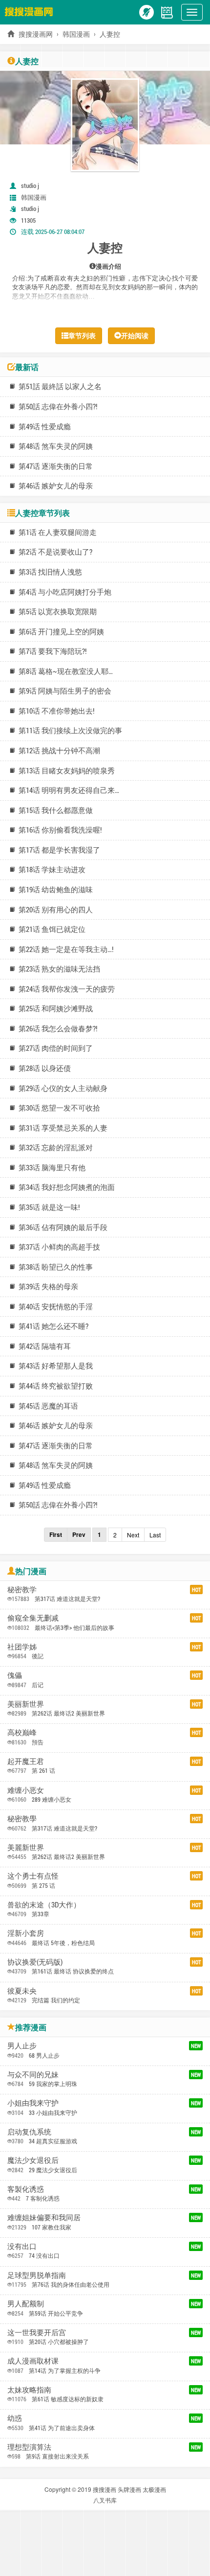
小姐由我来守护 (33, 2103)
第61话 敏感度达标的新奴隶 (68, 2399)
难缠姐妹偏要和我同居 (44, 2217)
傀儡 (15, 1675)
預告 (38, 1742)
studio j (30, 186)
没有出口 (22, 2246)
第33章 (41, 1914)
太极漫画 (154, 2489)
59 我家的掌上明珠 (53, 2084)
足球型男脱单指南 (37, 2275)
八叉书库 (105, 2500)
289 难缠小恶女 (52, 1799)
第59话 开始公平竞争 (56, 2313)
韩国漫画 (76, 34)
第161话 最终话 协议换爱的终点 (73, 1971)
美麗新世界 (26, 1847)
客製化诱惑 (26, 2189)
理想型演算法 (29, 2447)
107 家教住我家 (52, 2227)
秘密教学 (22, 1589)
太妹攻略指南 (29, 2390)
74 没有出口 (44, 2255)
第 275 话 (43, 1885)
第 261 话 (43, 1770)
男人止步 (22, 2045)
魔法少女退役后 (33, 2160)
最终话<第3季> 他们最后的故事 (74, 1627)
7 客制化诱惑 (43, 2198)
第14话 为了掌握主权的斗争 (65, 2370)
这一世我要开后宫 (37, 2332)
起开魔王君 (26, 1761)
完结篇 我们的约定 (56, 2000)
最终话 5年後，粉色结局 (63, 1943)
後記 (38, 1656)
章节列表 (82, 336)
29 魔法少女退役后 (53, 2170)
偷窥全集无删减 (33, 1618)
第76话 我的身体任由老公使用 (71, 2284)
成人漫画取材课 (33, 2361)
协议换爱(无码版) (35, 1962)
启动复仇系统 (29, 2132)
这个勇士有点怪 (33, 1876)
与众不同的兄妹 (33, 2074)
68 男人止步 (44, 2055)
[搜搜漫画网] (31, 11)
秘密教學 (22, 1818)
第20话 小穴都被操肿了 (59, 2342)
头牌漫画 (129, 2489)
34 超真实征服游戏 (53, 2141)
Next (133, 1535)
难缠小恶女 (26, 1790)
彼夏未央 (22, 1991)
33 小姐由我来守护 (53, 2112)
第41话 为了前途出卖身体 (62, 2428)
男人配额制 (26, 2303)
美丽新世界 (26, 1704)
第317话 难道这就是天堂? (67, 1599)
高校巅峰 (22, 1732)
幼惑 (15, 2418)
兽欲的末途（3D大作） (44, 1904)
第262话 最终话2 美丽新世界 (68, 1713)
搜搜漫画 (105, 2489)
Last (155, 1535)
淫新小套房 (26, 1933)
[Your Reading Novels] (167, 11)
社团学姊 (22, 1647)
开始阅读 (135, 336)
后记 (38, 1685)
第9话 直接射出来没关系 (57, 2456)
